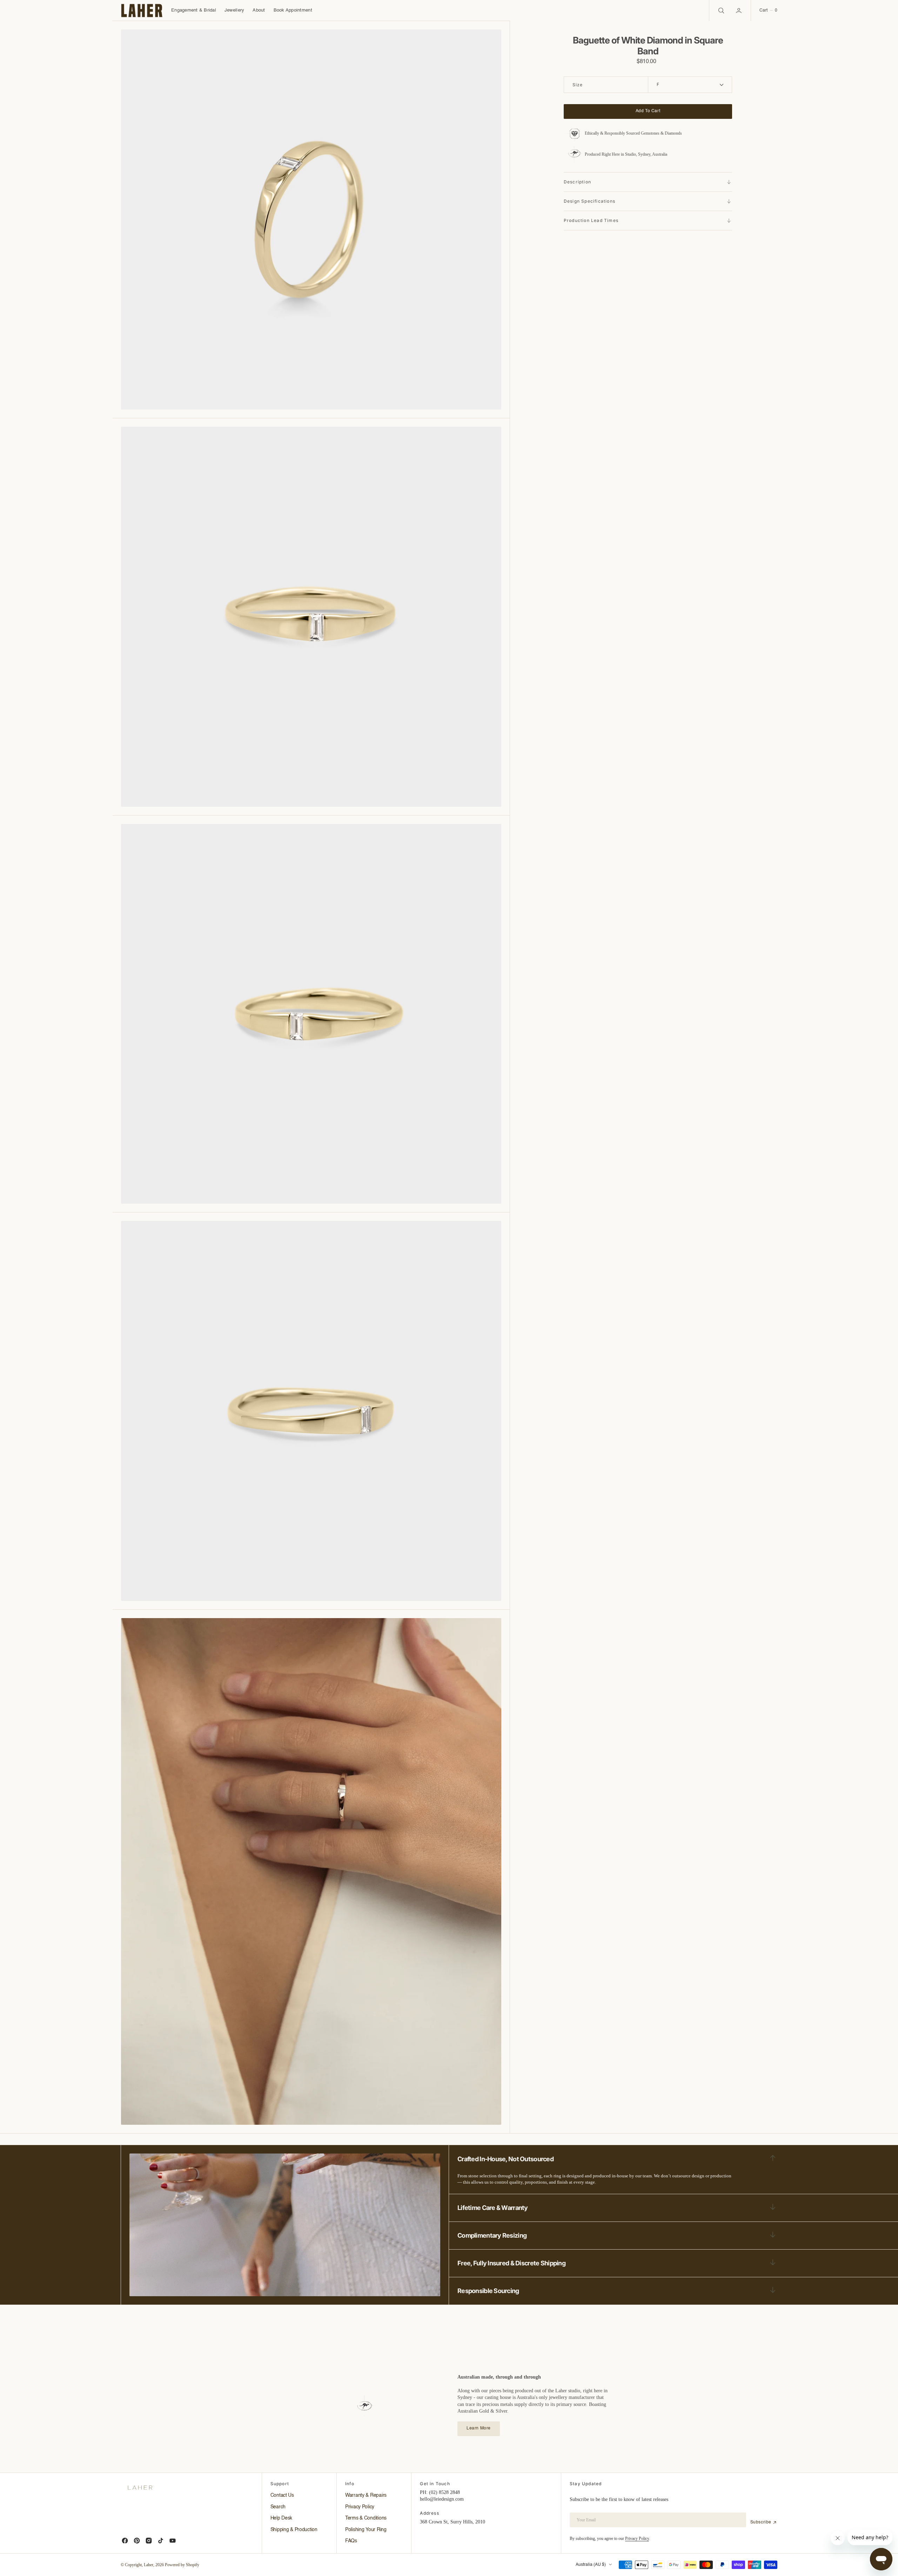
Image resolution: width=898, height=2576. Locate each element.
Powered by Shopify (182, 2565)
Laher (149, 2565)
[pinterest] (137, 2541)
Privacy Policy (637, 2538)
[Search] (721, 11)
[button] (739, 11)
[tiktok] (161, 2541)
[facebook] (125, 2541)
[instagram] (149, 2541)
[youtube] (173, 2541)
